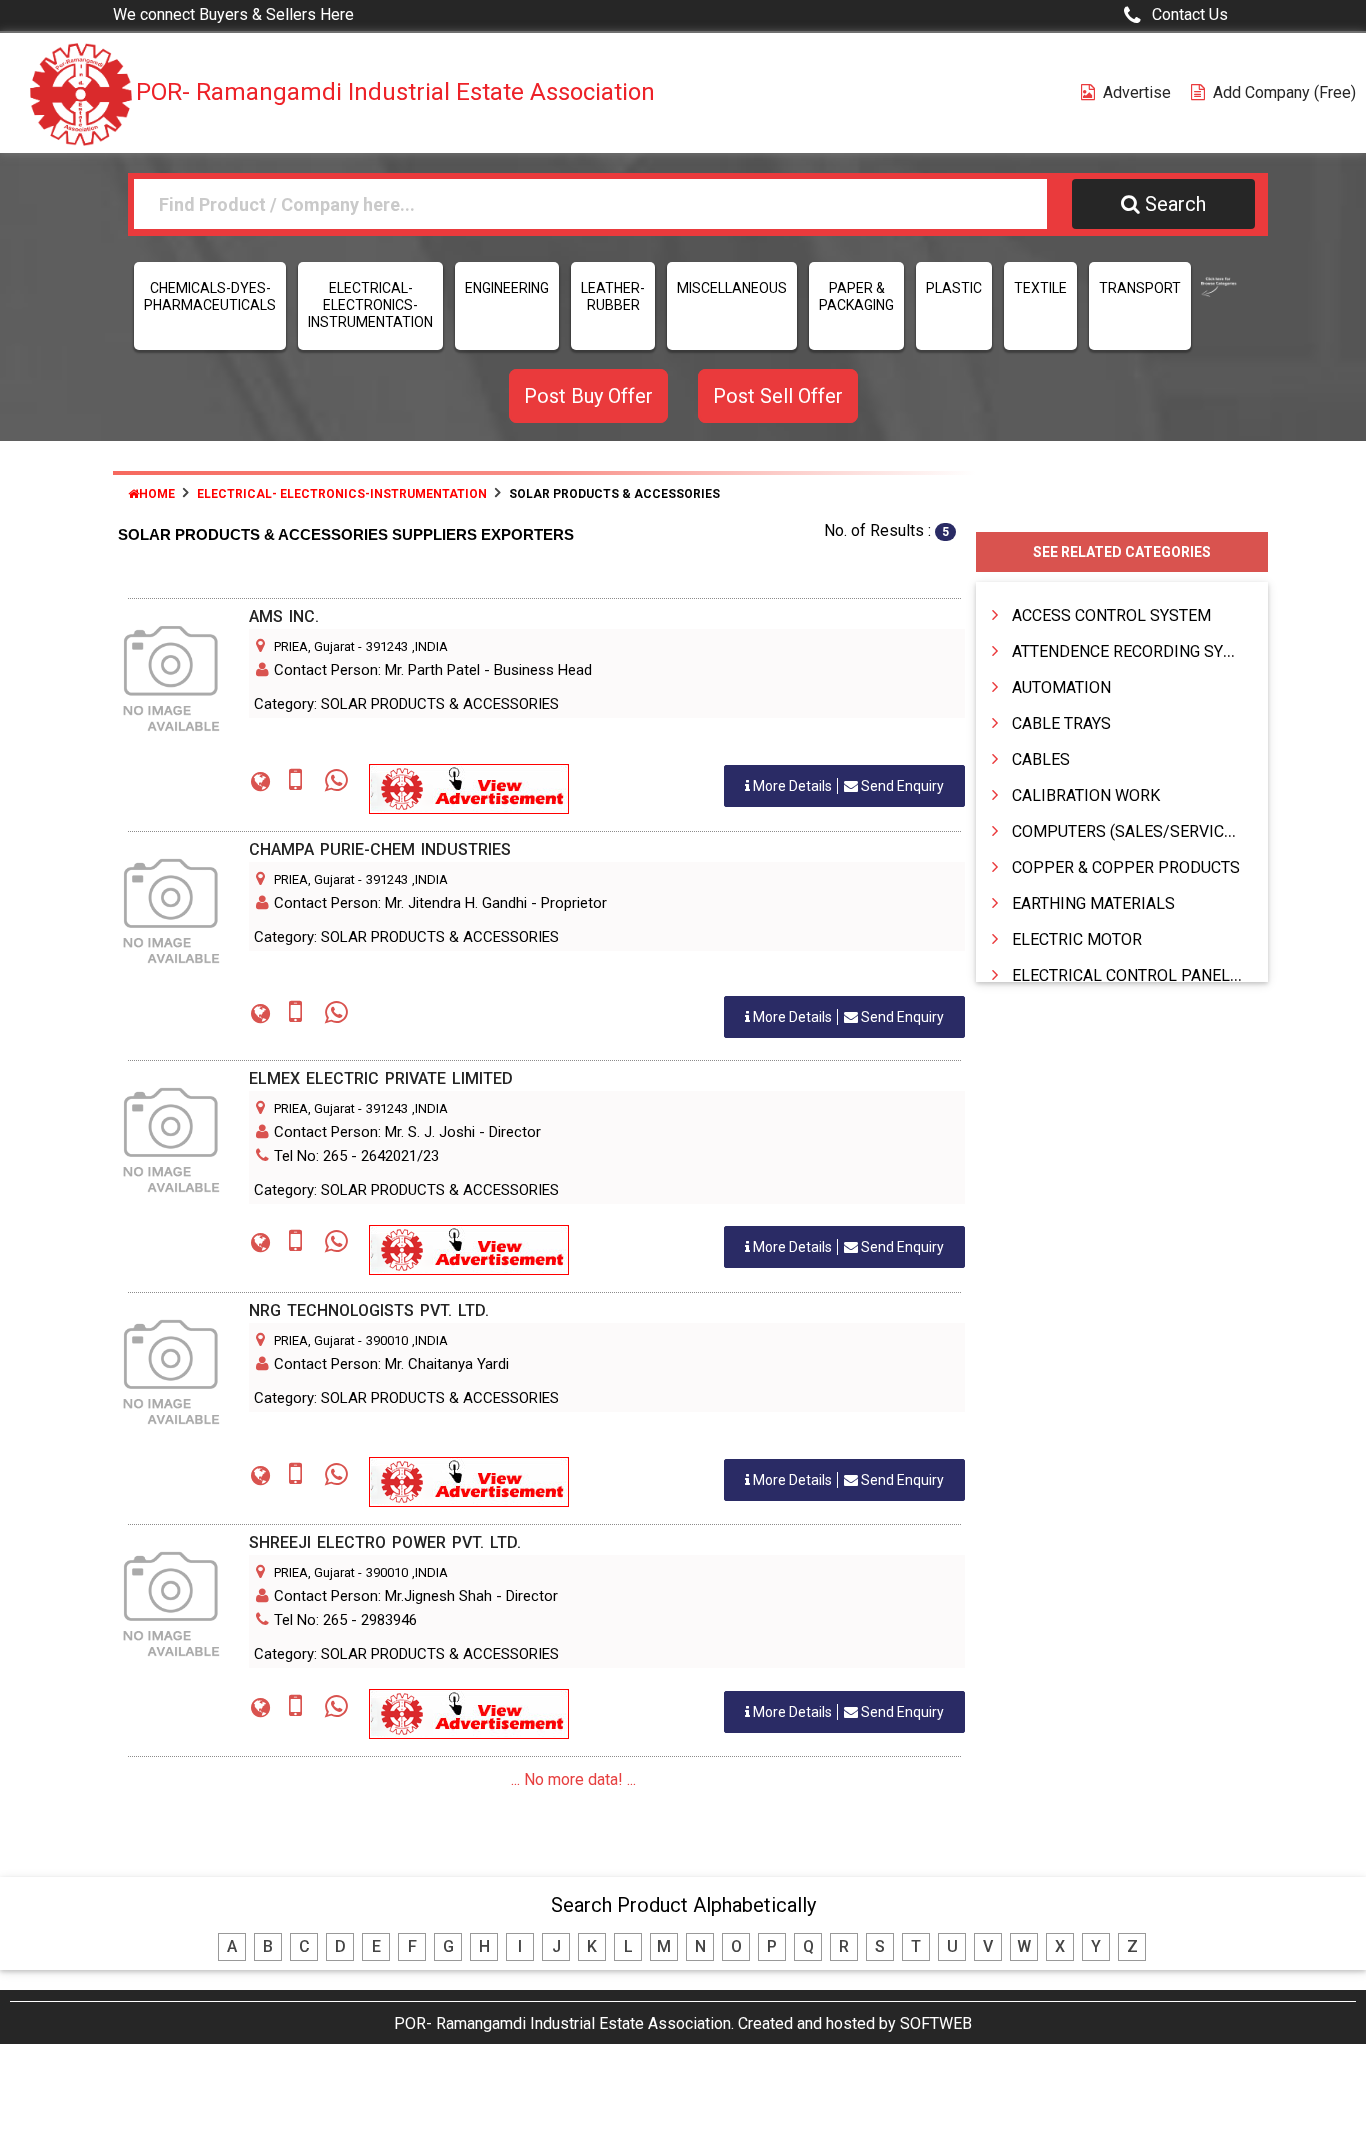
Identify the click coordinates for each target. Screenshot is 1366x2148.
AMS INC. (284, 616)
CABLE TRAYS (1061, 723)
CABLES (1041, 759)
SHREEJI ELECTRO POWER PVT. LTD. (385, 1542)
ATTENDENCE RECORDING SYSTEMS (1143, 651)
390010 (387, 1340)
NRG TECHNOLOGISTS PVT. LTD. (369, 1310)
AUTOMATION (1061, 687)
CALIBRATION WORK (1086, 795)
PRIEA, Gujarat (314, 646)
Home (157, 494)
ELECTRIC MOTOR (1077, 939)
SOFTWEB (936, 2023)
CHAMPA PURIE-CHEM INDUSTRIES (380, 849)
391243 (387, 646)
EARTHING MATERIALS (1093, 903)
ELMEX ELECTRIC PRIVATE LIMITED (381, 1078)
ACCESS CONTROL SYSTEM (1111, 615)
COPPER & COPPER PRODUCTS (1126, 867)
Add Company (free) (1284, 92)
